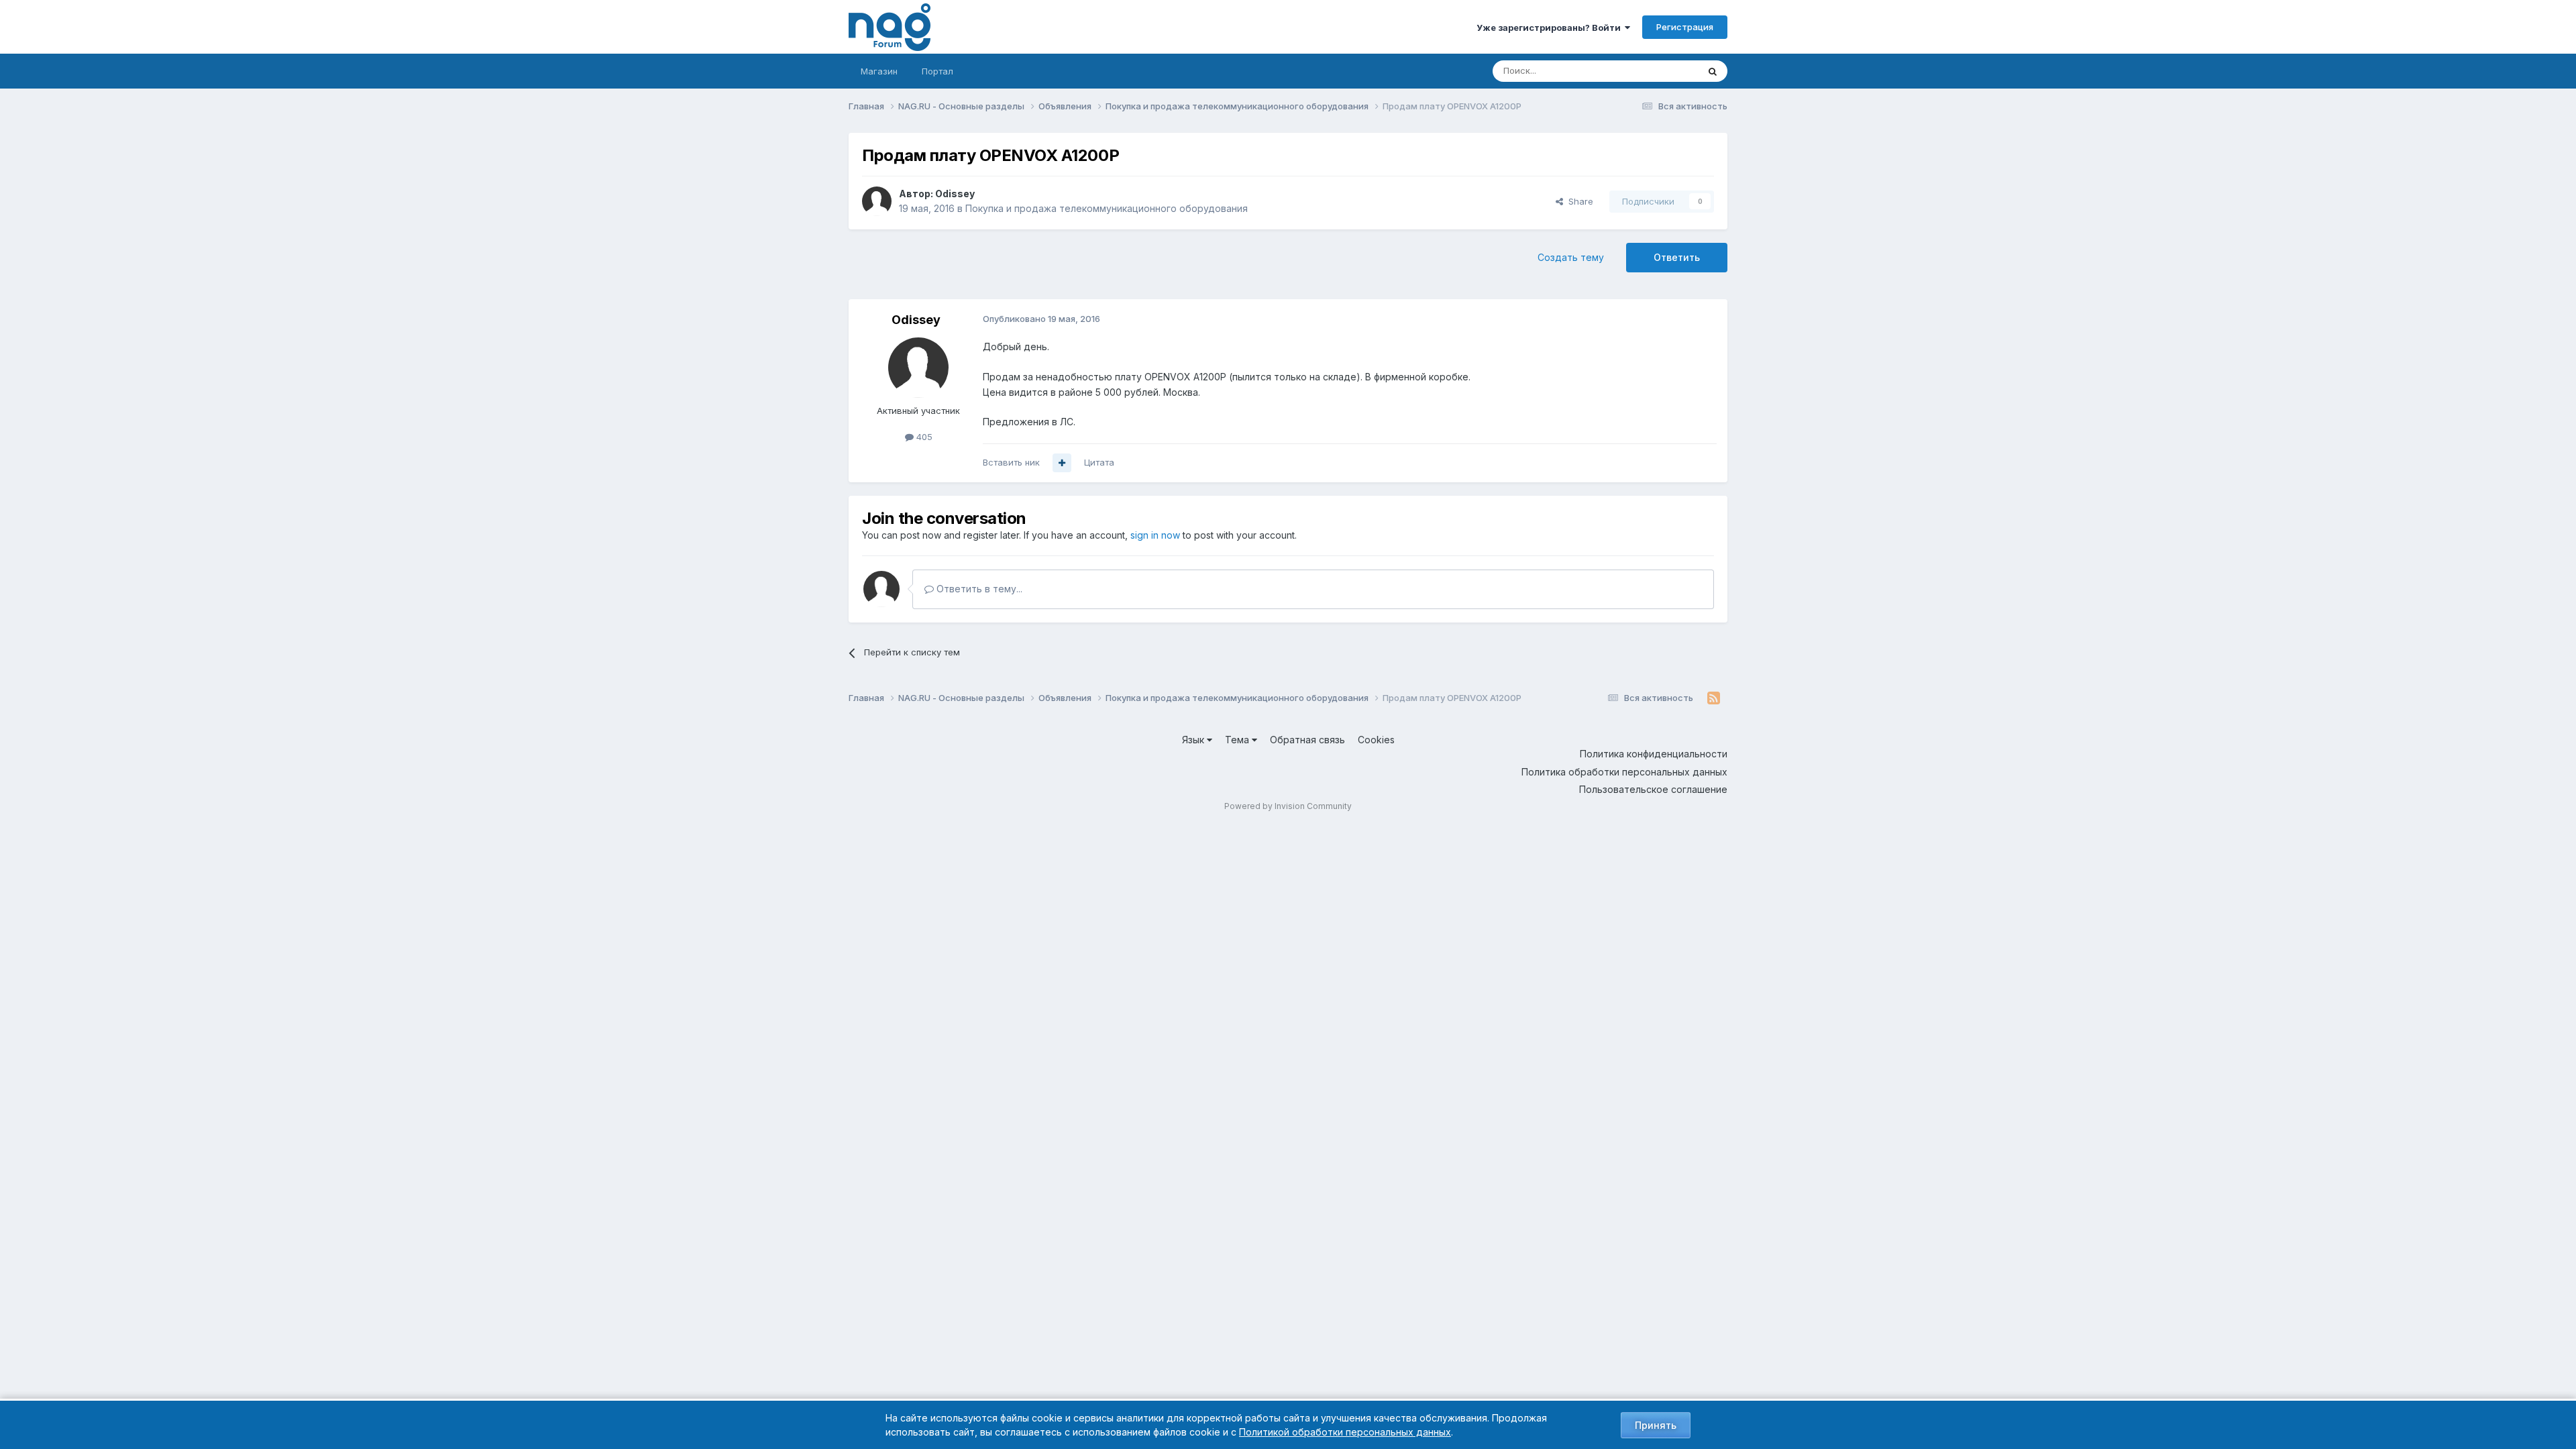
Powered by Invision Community (1288, 806)
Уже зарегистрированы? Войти (1551, 28)
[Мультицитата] (1062, 463)
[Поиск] (1713, 71)
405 (923, 437)
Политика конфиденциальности (1654, 754)
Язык (1194, 740)
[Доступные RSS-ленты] (1714, 698)
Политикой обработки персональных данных (1345, 1432)
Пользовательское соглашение (1653, 789)
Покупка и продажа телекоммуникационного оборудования (1107, 208)
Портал (937, 71)
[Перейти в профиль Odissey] (877, 201)
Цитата (1099, 462)
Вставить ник (1011, 462)
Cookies (1376, 740)
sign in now (1155, 535)
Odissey (955, 194)
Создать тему (1571, 257)
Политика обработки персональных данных (1624, 772)
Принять (1656, 1425)
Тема (1238, 740)
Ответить (1677, 257)
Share (1578, 201)
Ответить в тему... (978, 589)
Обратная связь (1307, 740)
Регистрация (1685, 27)
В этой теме (1656, 71)
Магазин (879, 71)
